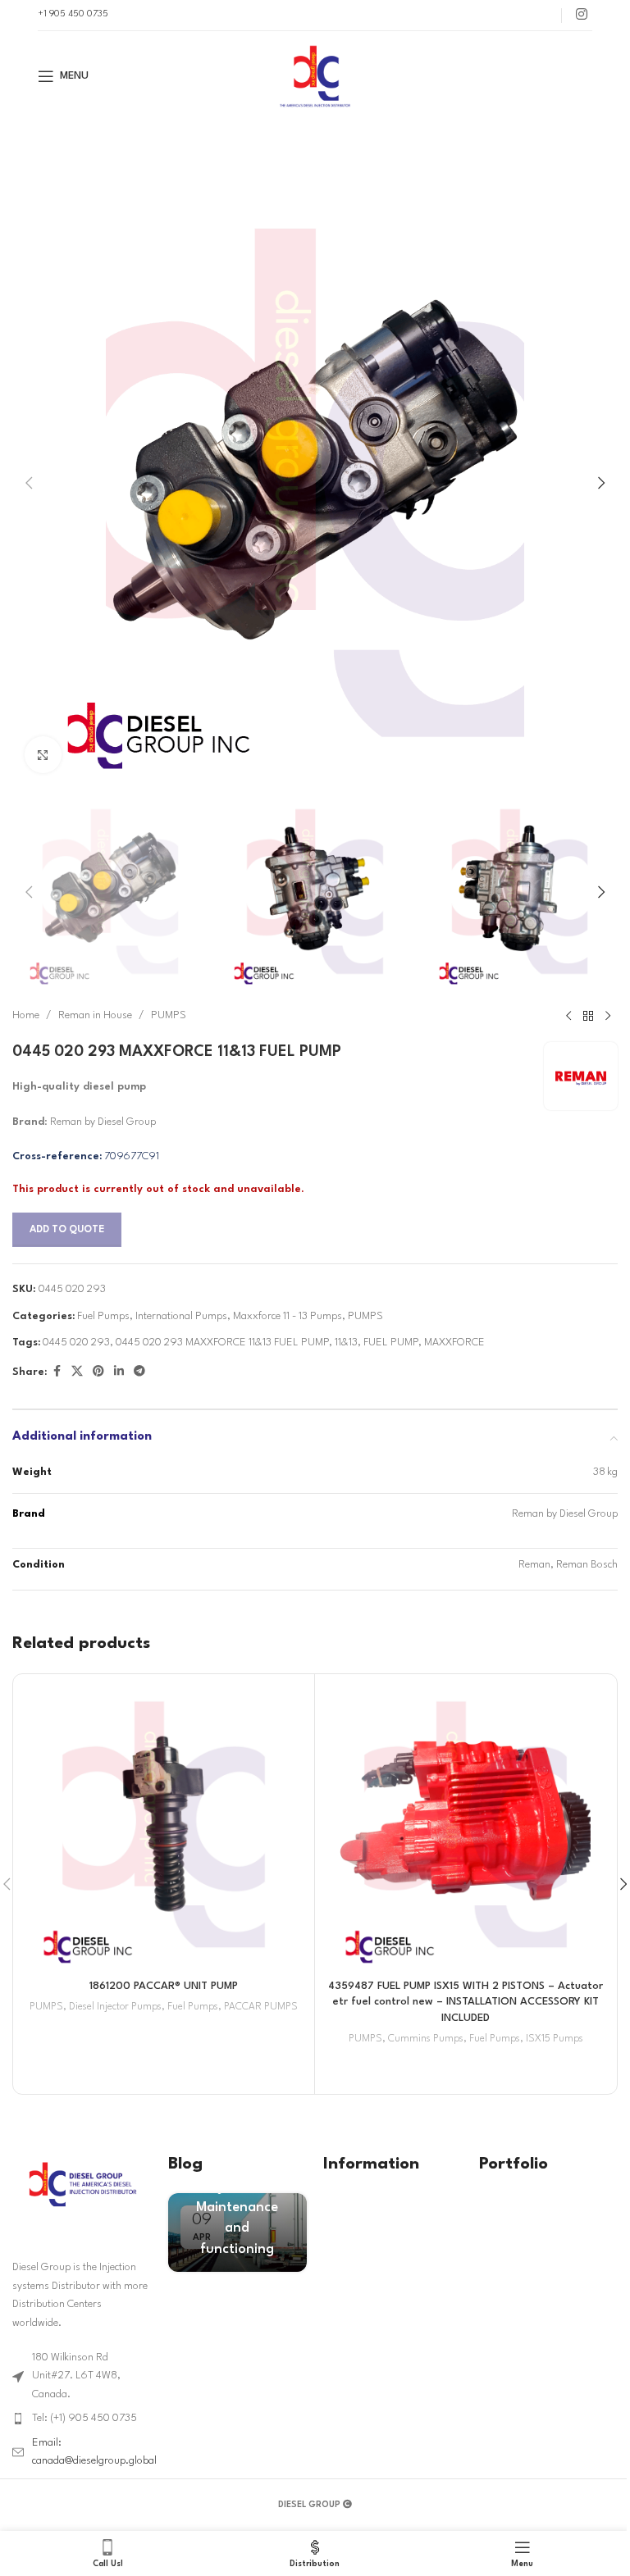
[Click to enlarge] (43, 755)
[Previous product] (568, 1016)
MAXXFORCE (454, 1343)
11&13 (346, 1343)
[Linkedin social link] (119, 1372)
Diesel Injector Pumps (115, 2007)
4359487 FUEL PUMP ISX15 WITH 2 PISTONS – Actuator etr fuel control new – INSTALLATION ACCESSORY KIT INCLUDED (466, 2002)
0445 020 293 (76, 1343)
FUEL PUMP (391, 1343)
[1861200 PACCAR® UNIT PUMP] (164, 1825)
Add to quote (67, 1230)
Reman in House (95, 1015)
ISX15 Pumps (555, 2039)
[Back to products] (588, 1016)
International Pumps (181, 1316)
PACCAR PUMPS (261, 2007)
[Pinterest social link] (98, 1372)
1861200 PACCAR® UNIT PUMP (164, 1986)
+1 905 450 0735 (73, 14)
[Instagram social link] (581, 15)
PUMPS (169, 1015)
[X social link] (77, 1372)
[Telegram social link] (139, 1372)
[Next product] (608, 1016)
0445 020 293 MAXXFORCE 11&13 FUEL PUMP (222, 1343)
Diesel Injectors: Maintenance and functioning (237, 2208)
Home (26, 1015)
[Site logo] (315, 76)
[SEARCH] (575, 143)
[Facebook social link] (57, 1372)
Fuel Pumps (103, 1316)
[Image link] (82, 2184)
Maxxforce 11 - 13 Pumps (288, 1316)
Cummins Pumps (426, 2039)
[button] (29, 483)
